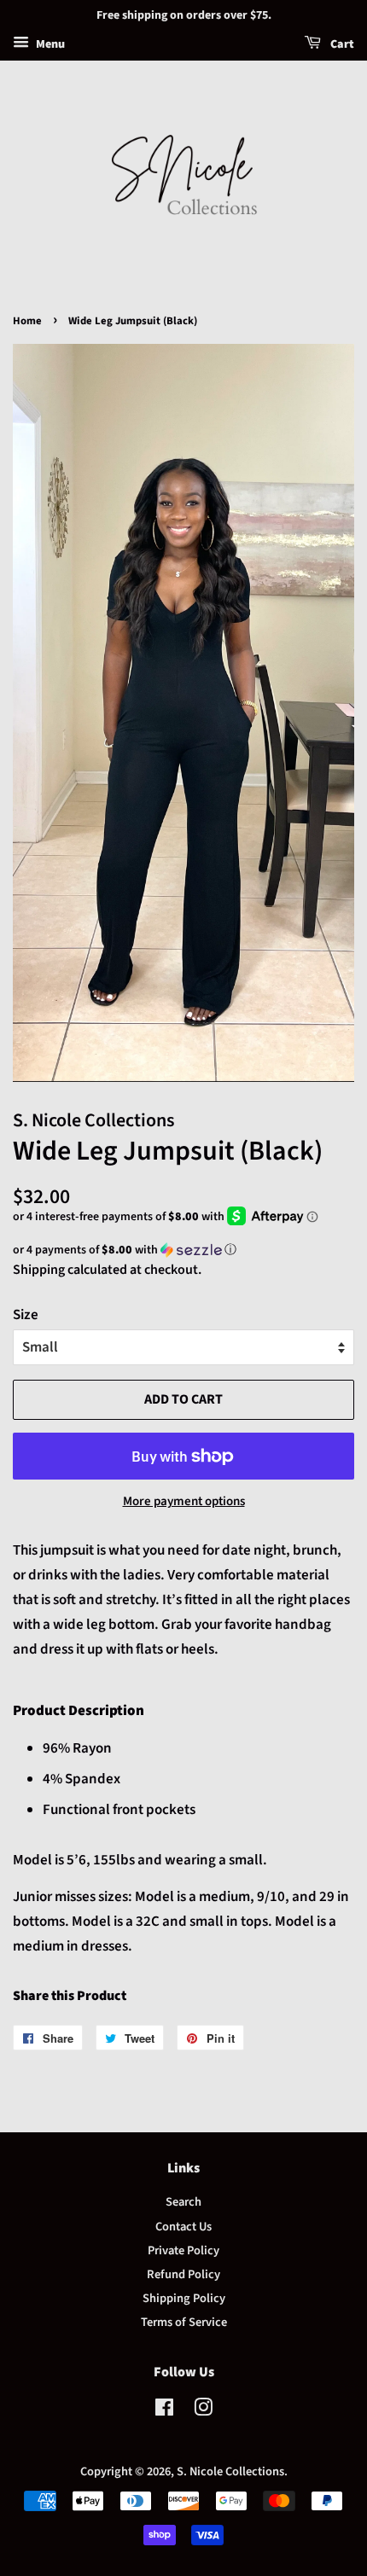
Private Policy (183, 2250)
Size (26, 1315)
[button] (183, 1250)
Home (27, 321)
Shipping (39, 1270)
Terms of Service (184, 2322)
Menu (49, 44)
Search (183, 2202)
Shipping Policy (184, 2298)
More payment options (184, 1501)
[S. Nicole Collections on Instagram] (203, 2411)
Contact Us (183, 2227)
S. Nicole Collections (230, 2471)
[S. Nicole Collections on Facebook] (164, 2411)
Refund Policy (183, 2274)
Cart (341, 44)
